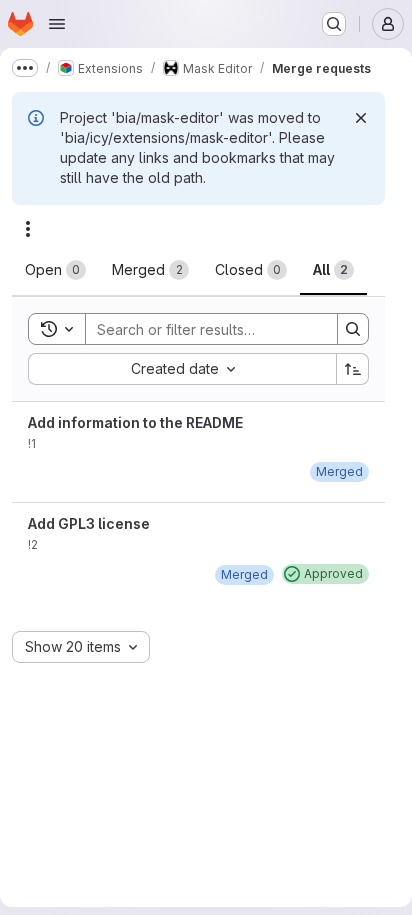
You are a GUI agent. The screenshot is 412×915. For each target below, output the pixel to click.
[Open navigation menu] (57, 24)
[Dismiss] (361, 118)
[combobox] (182, 369)
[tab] (55, 270)
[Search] (353, 329)
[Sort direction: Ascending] (353, 369)
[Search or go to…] (334, 24)
